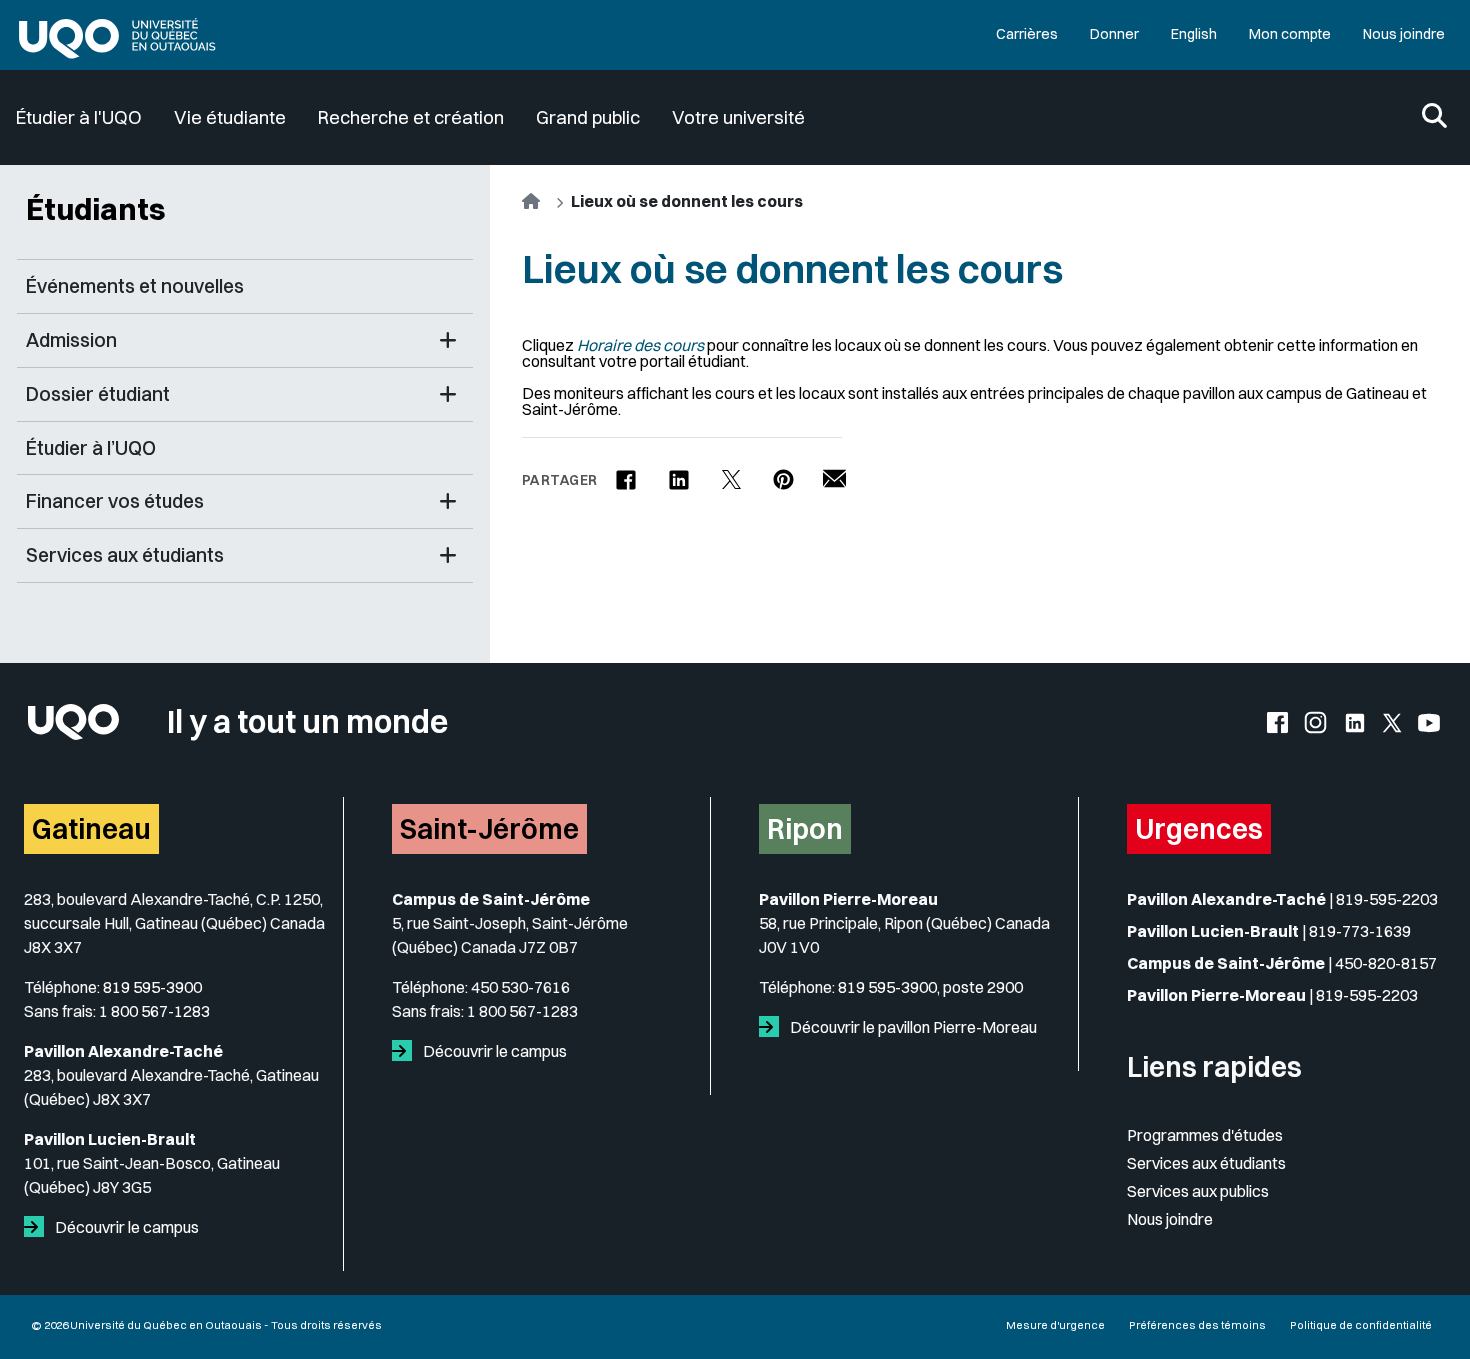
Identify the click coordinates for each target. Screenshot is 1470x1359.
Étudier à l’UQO (91, 448)
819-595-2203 (1387, 899)
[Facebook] (626, 471)
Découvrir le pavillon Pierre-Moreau (912, 1027)
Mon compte (1290, 34)
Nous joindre (1404, 34)
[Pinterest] (783, 470)
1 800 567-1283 (154, 1011)
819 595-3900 (152, 987)
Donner (1114, 34)
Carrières (1027, 34)
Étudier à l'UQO (79, 117)
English (1194, 34)
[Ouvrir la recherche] (1434, 117)
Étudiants (96, 209)
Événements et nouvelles (135, 286)
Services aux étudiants (1206, 1163)
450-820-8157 (1386, 963)
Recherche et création (411, 117)
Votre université (738, 117)
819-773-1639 (1360, 931)
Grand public (588, 117)
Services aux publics (1198, 1191)
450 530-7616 (520, 987)
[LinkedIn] (679, 471)
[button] (448, 340)
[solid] (38, 1227)
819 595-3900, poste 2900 (930, 987)
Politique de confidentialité (1361, 1325)
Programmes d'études (1205, 1135)
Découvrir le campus (125, 1227)
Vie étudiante (230, 117)
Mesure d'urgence (1055, 1325)
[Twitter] (731, 470)
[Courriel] (834, 469)
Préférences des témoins (1197, 1325)
